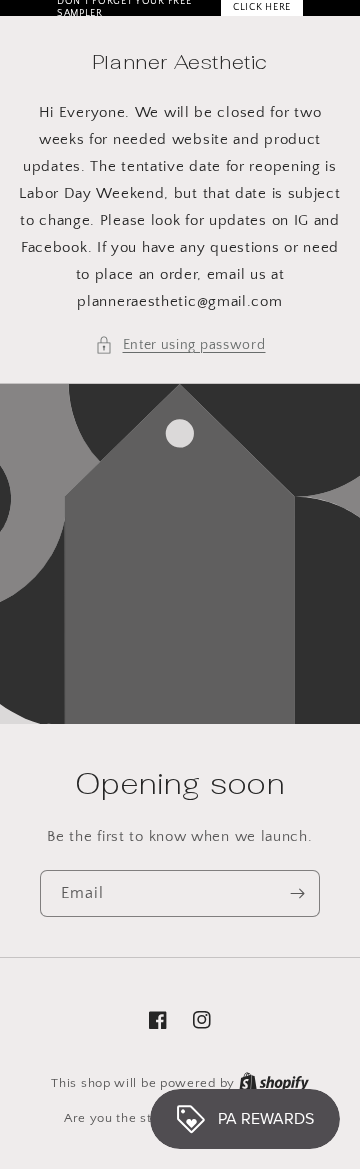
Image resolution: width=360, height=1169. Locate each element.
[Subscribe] (297, 893)
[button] (180, 345)
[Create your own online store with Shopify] (274, 1083)
